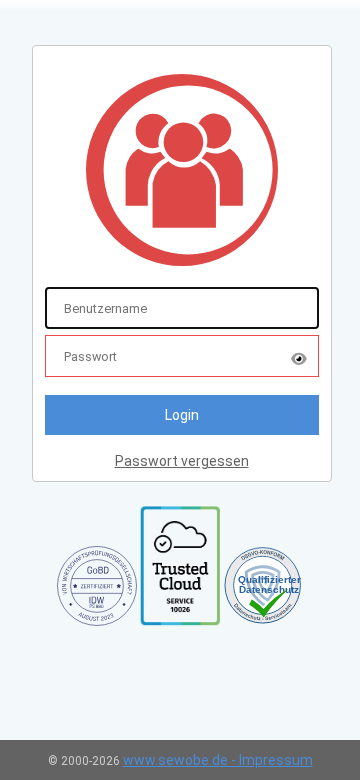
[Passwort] (299, 356)
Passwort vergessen (182, 461)
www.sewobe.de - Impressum (218, 760)
